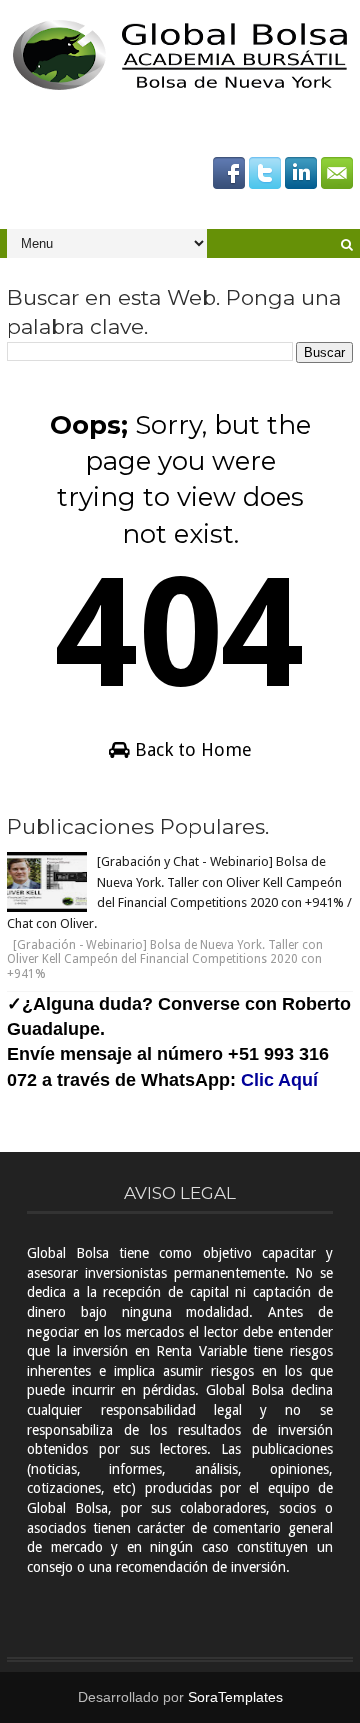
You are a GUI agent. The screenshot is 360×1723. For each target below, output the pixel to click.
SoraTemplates (235, 1697)
